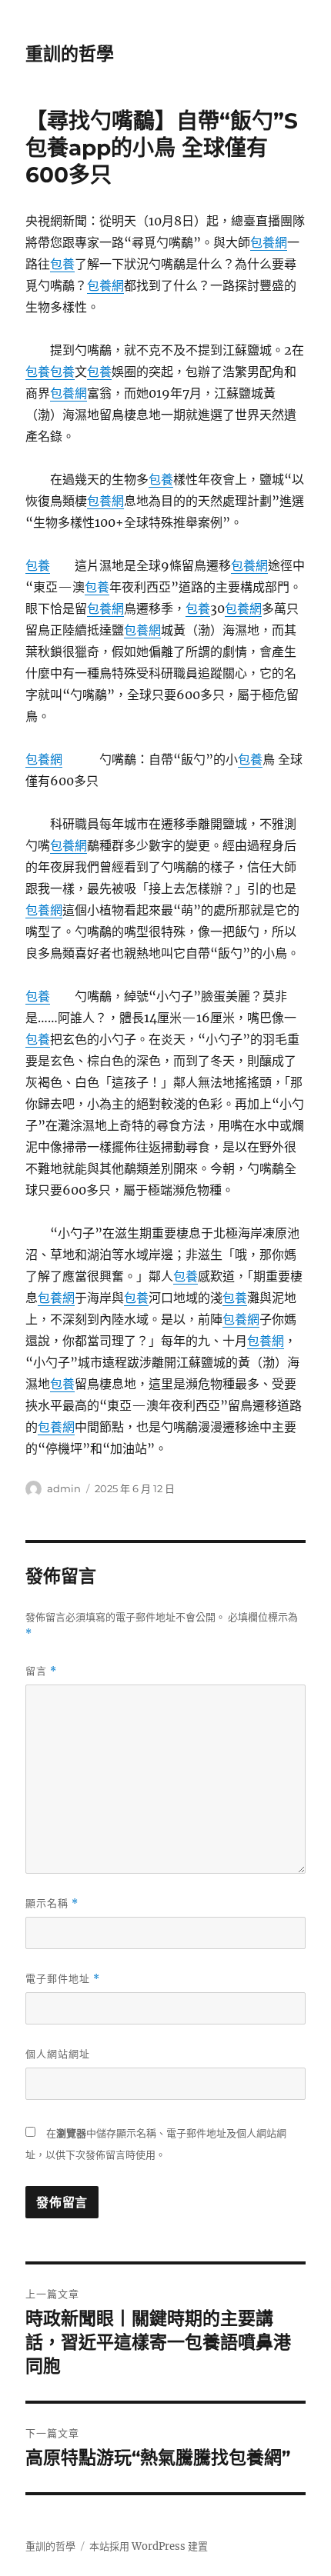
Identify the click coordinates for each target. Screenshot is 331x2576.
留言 (41, 1671)
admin (64, 1488)
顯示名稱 (52, 1903)
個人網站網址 (58, 2054)
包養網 (269, 242)
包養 (62, 264)
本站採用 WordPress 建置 (149, 2546)
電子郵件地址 (63, 1979)
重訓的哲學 (70, 54)
